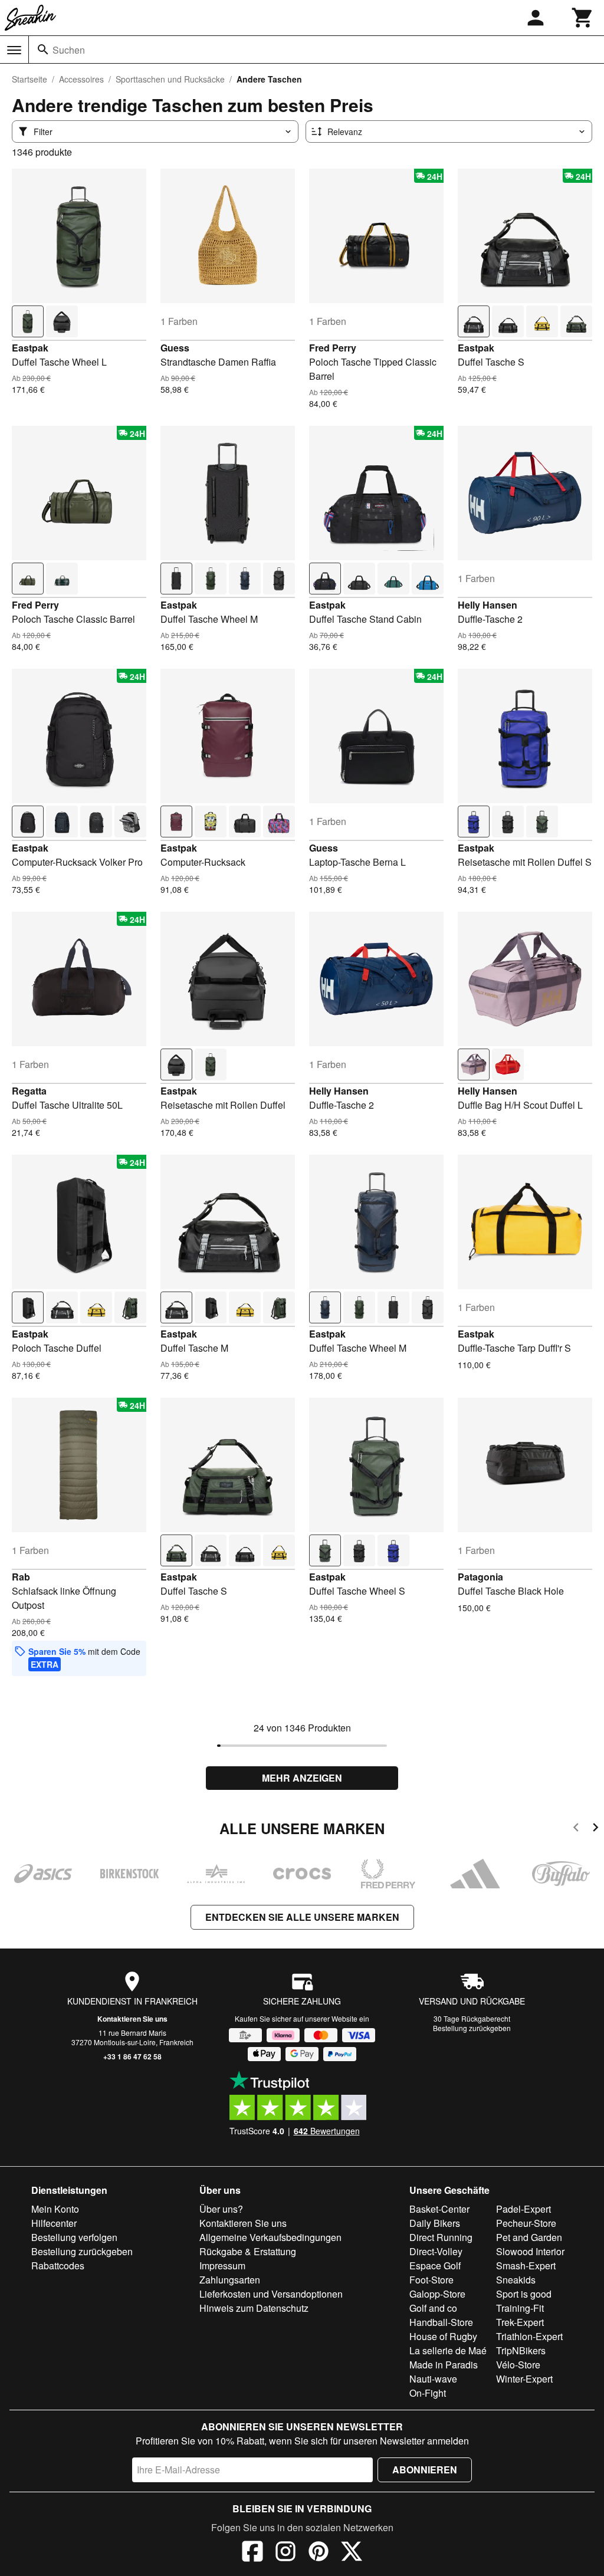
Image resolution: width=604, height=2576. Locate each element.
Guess (175, 348)
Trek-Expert (520, 2322)
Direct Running (441, 2237)
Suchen (69, 50)
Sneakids (516, 2280)
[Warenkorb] (583, 18)
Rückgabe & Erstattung (248, 2251)
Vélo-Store (518, 2365)
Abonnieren (425, 2470)
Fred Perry (333, 348)
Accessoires (81, 79)
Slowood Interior (530, 2251)
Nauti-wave (433, 2379)
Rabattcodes (58, 2265)
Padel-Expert (523, 2209)
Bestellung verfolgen (74, 2237)
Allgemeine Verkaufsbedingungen (270, 2237)
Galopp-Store (437, 2294)
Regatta (29, 1091)
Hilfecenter (54, 2223)
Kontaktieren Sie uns (132, 2019)
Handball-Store (441, 2322)
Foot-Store (431, 2280)
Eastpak (30, 348)
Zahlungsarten (230, 2280)
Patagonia (480, 1577)
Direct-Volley (436, 2251)
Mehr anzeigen (302, 1778)
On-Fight (428, 2393)
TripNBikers (521, 2350)
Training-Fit (520, 2308)
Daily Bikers (435, 2223)
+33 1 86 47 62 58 (132, 2056)
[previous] (576, 1829)
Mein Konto (55, 2209)
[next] (595, 1829)
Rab (21, 1577)
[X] (352, 2553)
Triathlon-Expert (529, 2336)
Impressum (222, 2265)
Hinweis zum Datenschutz (254, 2308)
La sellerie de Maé (448, 2350)
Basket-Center (439, 2209)
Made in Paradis (444, 2365)
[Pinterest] (319, 2553)
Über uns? (221, 2209)
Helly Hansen (488, 605)
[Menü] (14, 50)
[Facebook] (252, 2553)
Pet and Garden (529, 2237)
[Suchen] (43, 50)
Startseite (29, 79)
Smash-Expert (526, 2265)
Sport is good (524, 2294)
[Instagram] (285, 2553)
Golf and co (433, 2308)
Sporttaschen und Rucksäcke (170, 79)
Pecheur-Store (526, 2223)
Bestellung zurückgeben (472, 2028)
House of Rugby (443, 2336)
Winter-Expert (524, 2379)
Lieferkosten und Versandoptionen (271, 2294)
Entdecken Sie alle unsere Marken (302, 1917)
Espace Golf (435, 2265)
